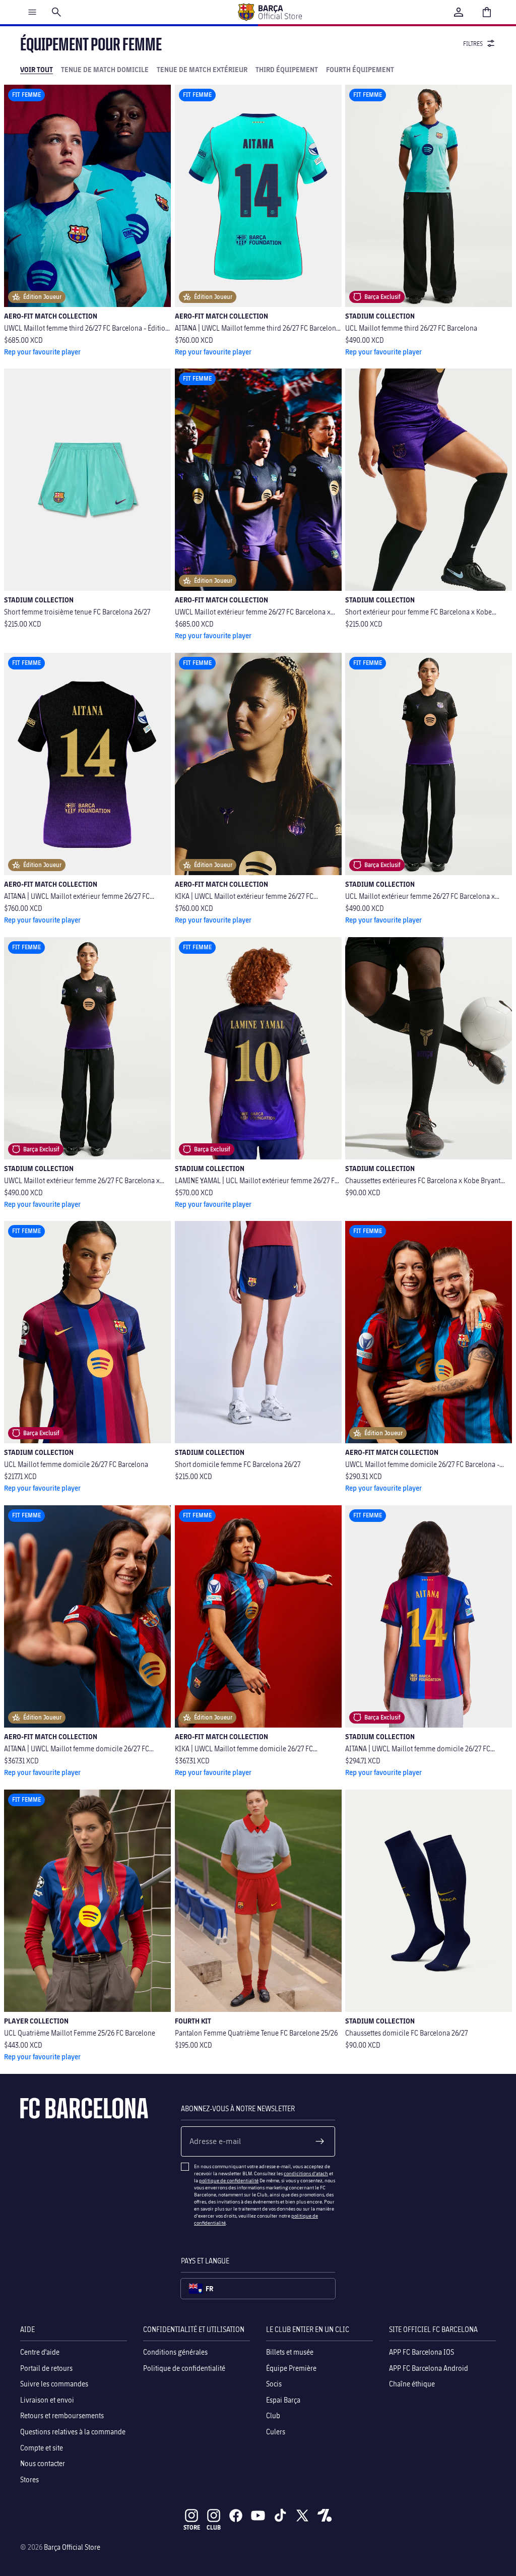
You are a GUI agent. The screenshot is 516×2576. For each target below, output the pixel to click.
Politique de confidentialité (184, 2368)
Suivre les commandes (54, 2384)
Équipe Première (291, 2368)
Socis (274, 2384)
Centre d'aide (40, 2352)
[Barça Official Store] (270, 12)
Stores (29, 2479)
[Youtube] (258, 2516)
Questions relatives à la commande (73, 2431)
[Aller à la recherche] (56, 12)
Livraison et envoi (47, 2399)
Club (273, 2415)
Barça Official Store (72, 2547)
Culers (276, 2431)
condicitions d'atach (306, 2173)
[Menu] (32, 12)
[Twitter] (302, 2516)
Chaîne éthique (412, 2384)
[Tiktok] (280, 2516)
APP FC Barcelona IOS (422, 2352)
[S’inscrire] (320, 2141)
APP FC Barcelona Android (429, 2368)
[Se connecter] (459, 12)
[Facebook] (236, 2516)
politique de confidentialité (229, 2180)
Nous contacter (43, 2463)
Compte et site (42, 2447)
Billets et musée (290, 2352)
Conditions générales (175, 2352)
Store (192, 2527)
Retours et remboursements (62, 2415)
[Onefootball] (325, 2516)
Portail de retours (46, 2368)
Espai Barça (283, 2399)
